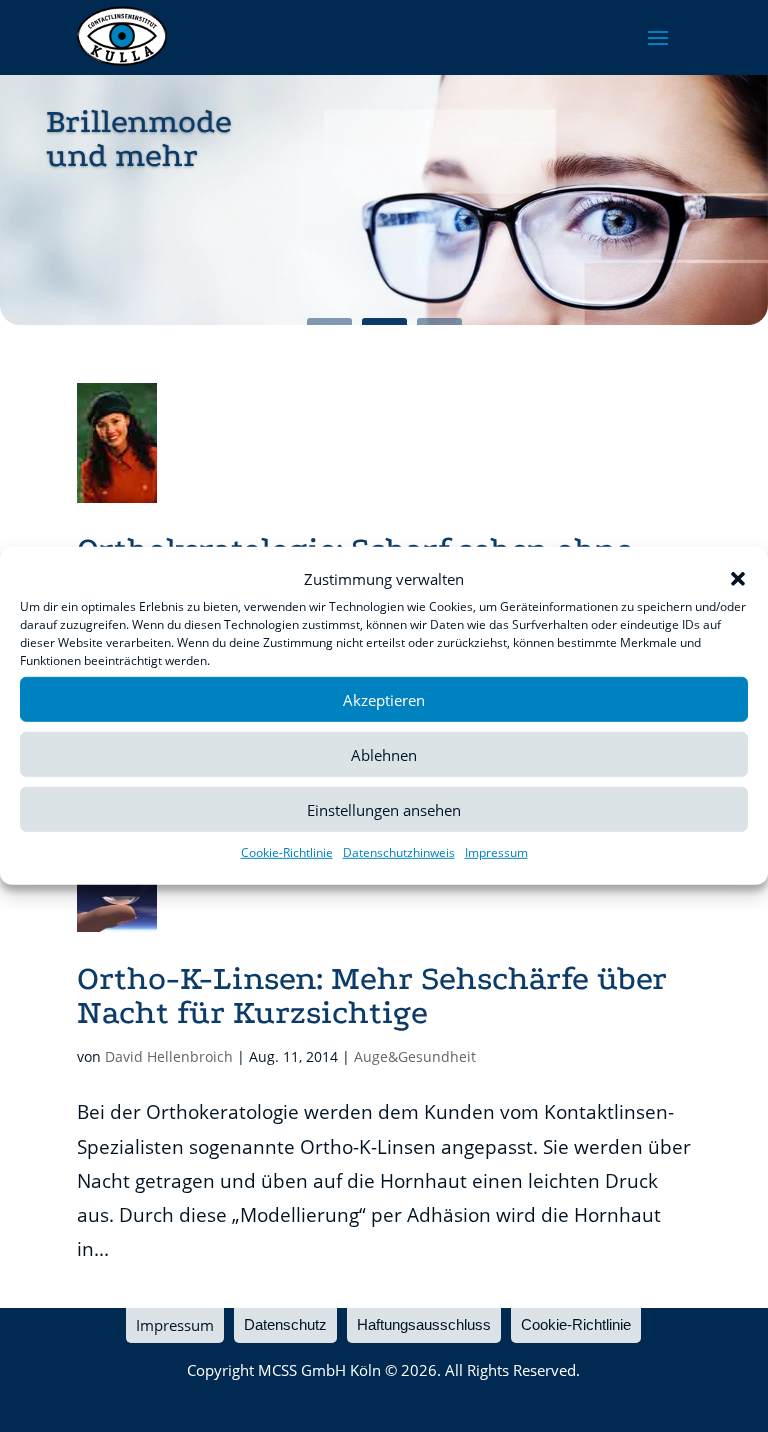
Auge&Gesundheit (415, 1056)
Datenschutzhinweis (399, 852)
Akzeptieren (384, 700)
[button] (738, 579)
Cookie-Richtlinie (287, 852)
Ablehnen (384, 755)
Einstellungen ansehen (384, 810)
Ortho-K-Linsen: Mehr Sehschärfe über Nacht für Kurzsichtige (372, 995)
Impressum (496, 852)
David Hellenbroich (169, 1056)
